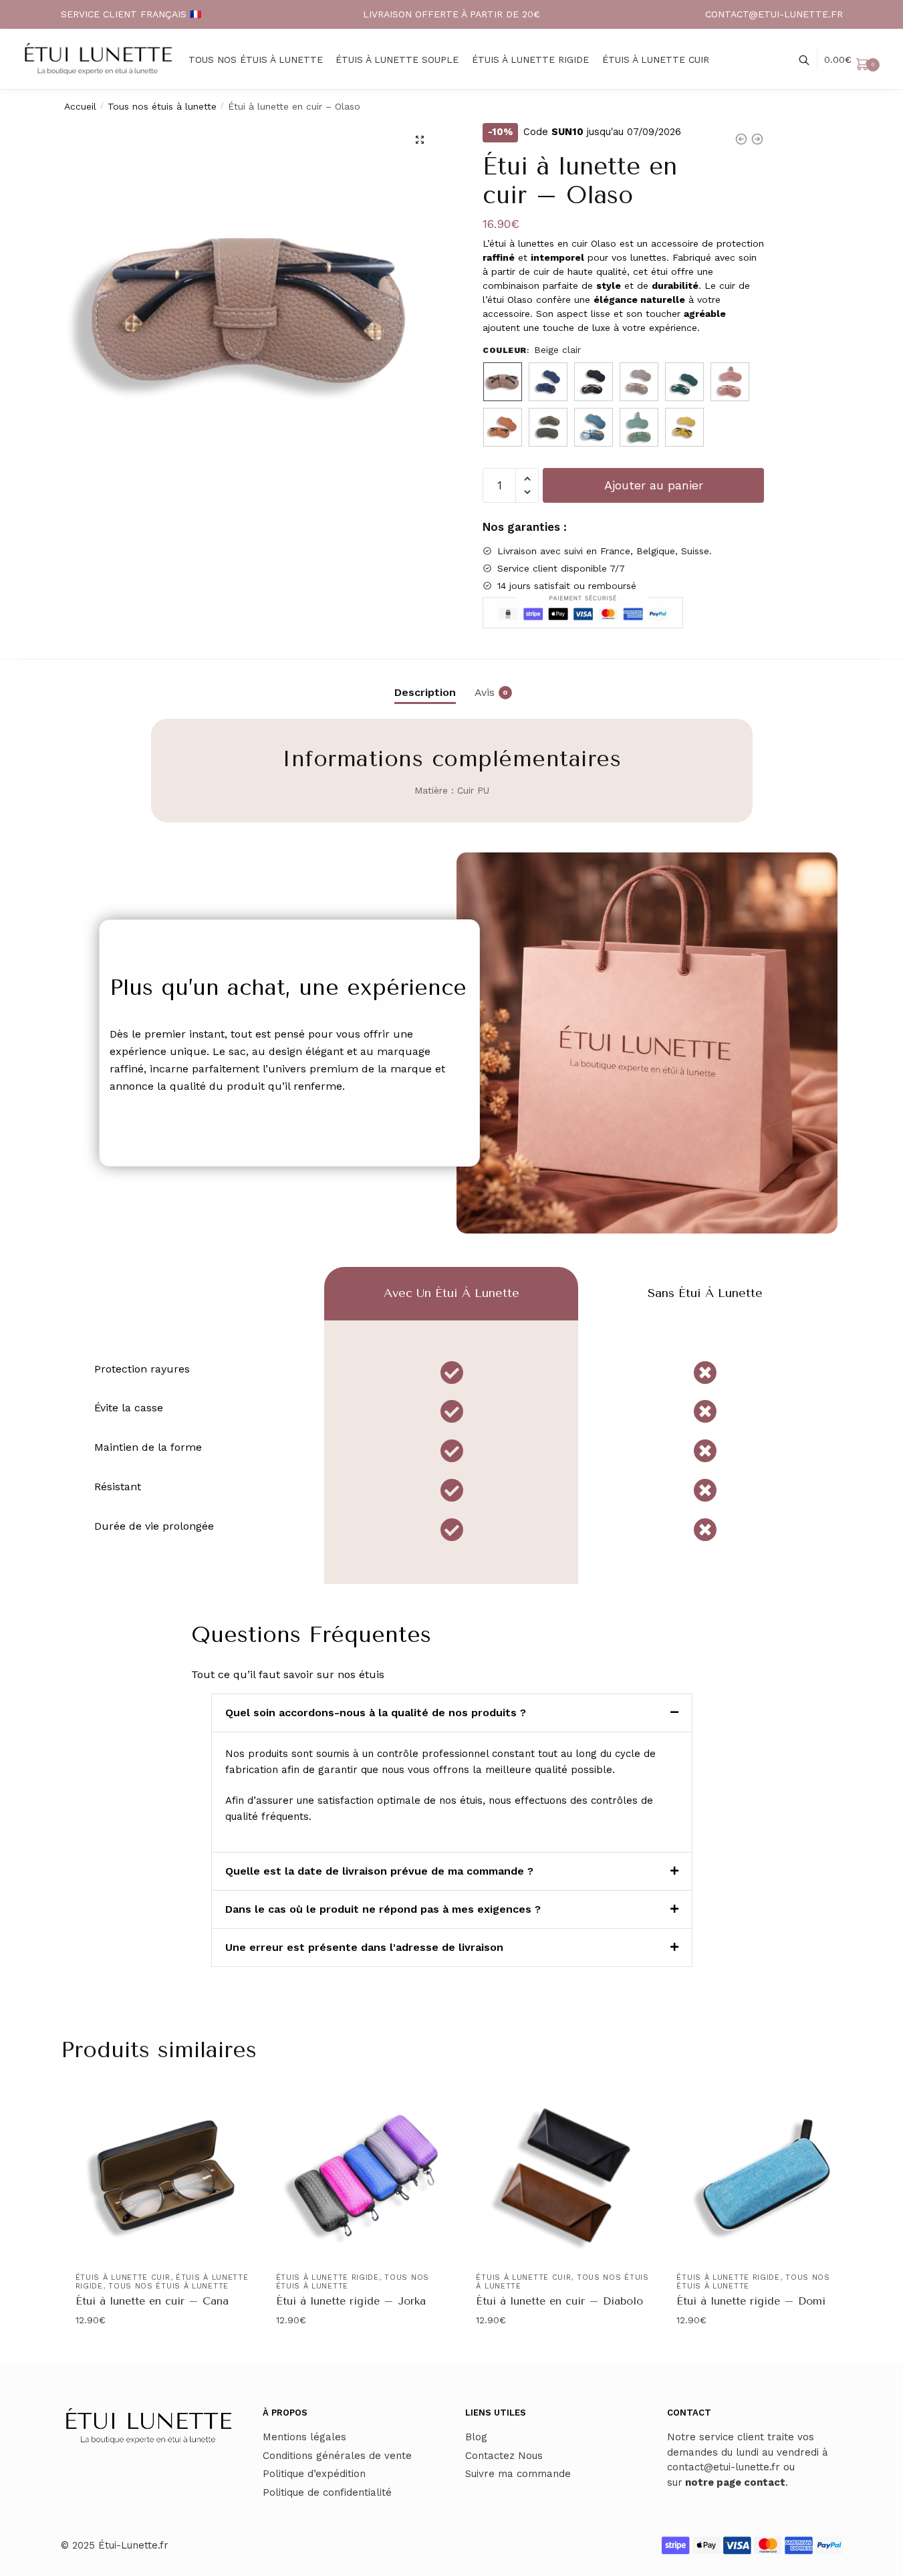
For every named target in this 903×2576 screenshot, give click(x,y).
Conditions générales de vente (337, 2456)
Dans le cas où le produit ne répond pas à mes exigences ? (383, 1909)
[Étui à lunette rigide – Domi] (767, 2176)
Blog (476, 2437)
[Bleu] (548, 382)
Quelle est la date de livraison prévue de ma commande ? (379, 1871)
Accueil (80, 106)
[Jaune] (684, 427)
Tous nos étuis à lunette (162, 106)
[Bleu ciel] (594, 427)
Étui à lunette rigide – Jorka (351, 2301)
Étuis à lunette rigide (328, 2277)
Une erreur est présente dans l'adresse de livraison (364, 1947)
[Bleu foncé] (594, 382)
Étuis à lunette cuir (123, 2277)
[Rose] (730, 382)
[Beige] (503, 427)
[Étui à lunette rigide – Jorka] (366, 2176)
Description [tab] (425, 692)
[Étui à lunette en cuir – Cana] (166, 2176)
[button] (420, 140)
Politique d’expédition (314, 2474)
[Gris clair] (639, 382)
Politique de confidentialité (327, 2492)
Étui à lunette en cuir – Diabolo (559, 2301)
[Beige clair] (503, 382)
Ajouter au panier (654, 485)
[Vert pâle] (639, 427)
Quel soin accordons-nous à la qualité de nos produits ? (376, 1713)
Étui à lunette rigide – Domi (751, 2301)
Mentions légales (304, 2437)
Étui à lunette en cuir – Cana (152, 2301)
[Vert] (548, 427)
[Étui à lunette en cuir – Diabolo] (566, 2176)
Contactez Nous (504, 2456)
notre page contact (735, 2482)
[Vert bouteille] (684, 382)
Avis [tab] (485, 692)
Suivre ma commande (518, 2474)
